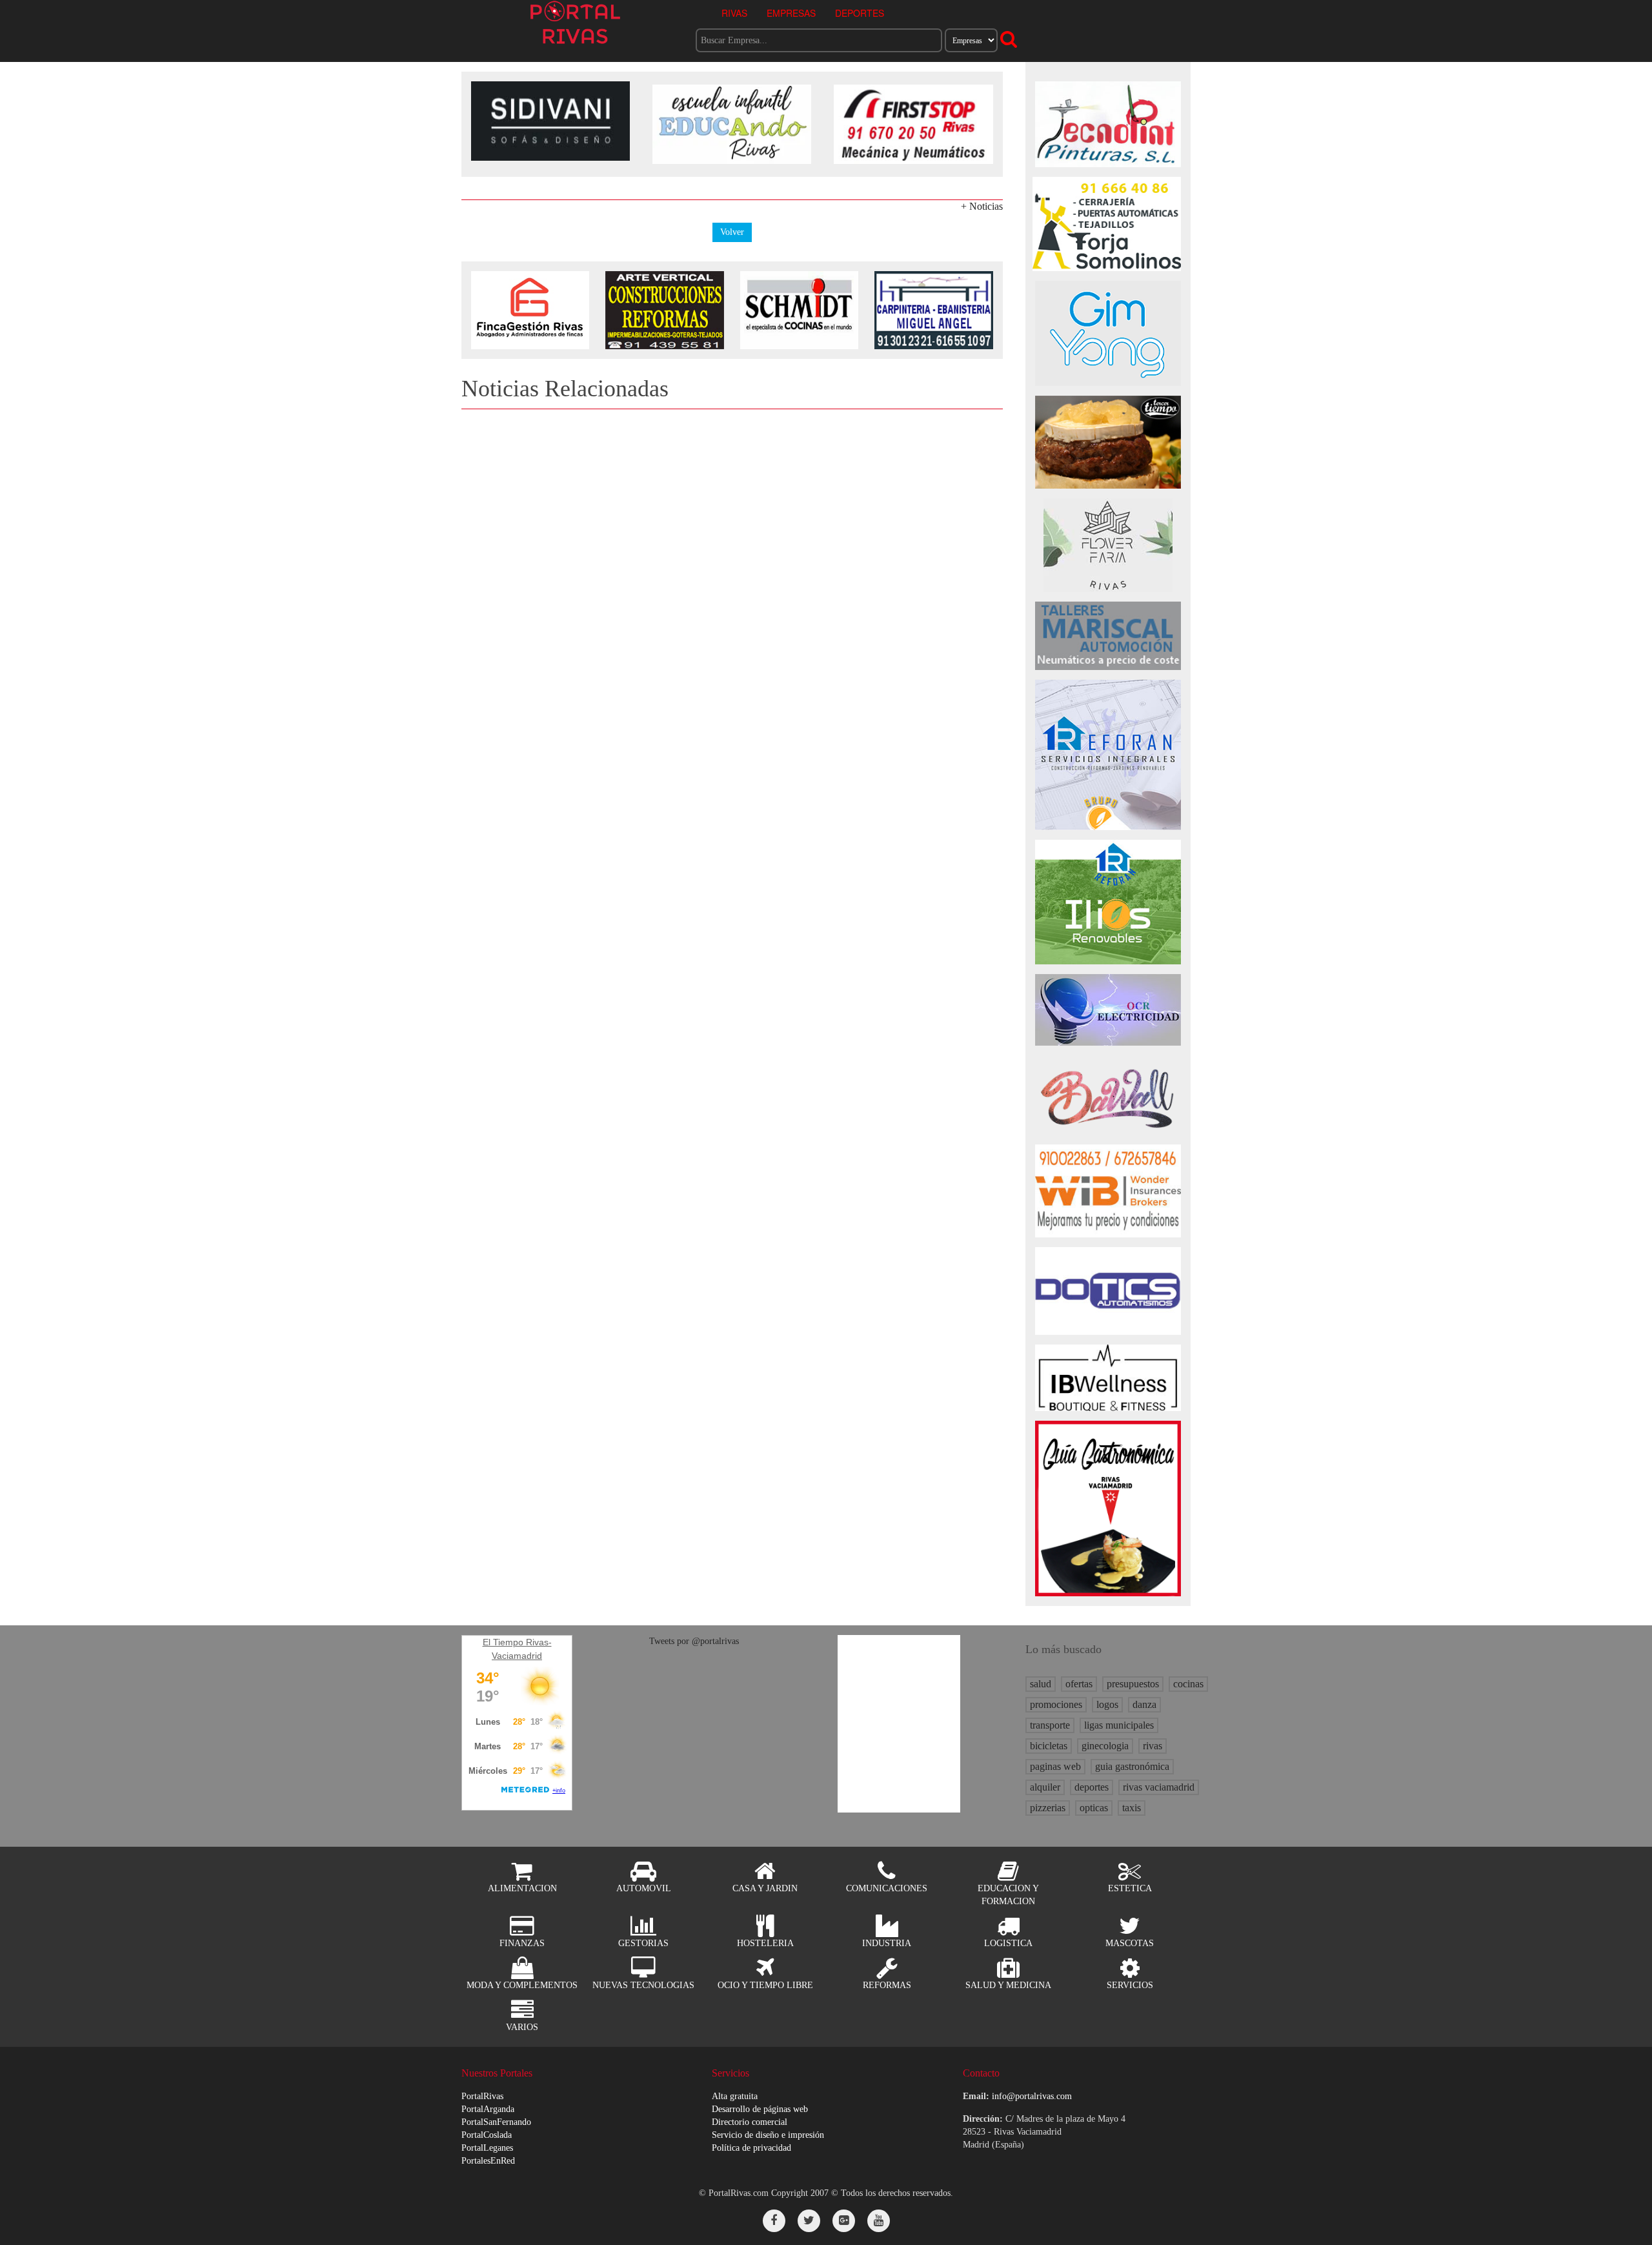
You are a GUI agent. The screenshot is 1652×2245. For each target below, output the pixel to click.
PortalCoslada (487, 2135)
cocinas (1188, 1684)
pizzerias (1048, 1808)
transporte (1050, 1725)
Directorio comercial (750, 2122)
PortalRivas (482, 2096)
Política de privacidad (751, 2148)
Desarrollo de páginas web (760, 2109)
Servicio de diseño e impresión (768, 2135)
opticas (1094, 1808)
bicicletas (1049, 1746)
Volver (732, 232)
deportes (1092, 1787)
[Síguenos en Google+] (844, 2221)
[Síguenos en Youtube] (879, 2221)
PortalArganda (488, 2109)
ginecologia (1105, 1746)
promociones (1056, 1704)
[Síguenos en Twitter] (809, 2221)
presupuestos (1133, 1684)
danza (1144, 1704)
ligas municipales (1119, 1725)
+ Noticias (982, 206)
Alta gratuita (735, 2096)
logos (1107, 1704)
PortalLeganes (487, 2148)
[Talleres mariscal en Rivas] (1108, 635)
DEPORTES (860, 13)
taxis (1132, 1808)
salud (1041, 1684)
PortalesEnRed (488, 2161)
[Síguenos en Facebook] (774, 2221)
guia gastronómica (1132, 1766)
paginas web (1055, 1766)
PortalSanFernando (496, 2122)
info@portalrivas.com (1032, 2096)
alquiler (1045, 1787)
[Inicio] (575, 22)
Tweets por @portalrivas (694, 1641)
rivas (1153, 1746)
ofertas (1079, 1684)
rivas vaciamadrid (1159, 1787)
